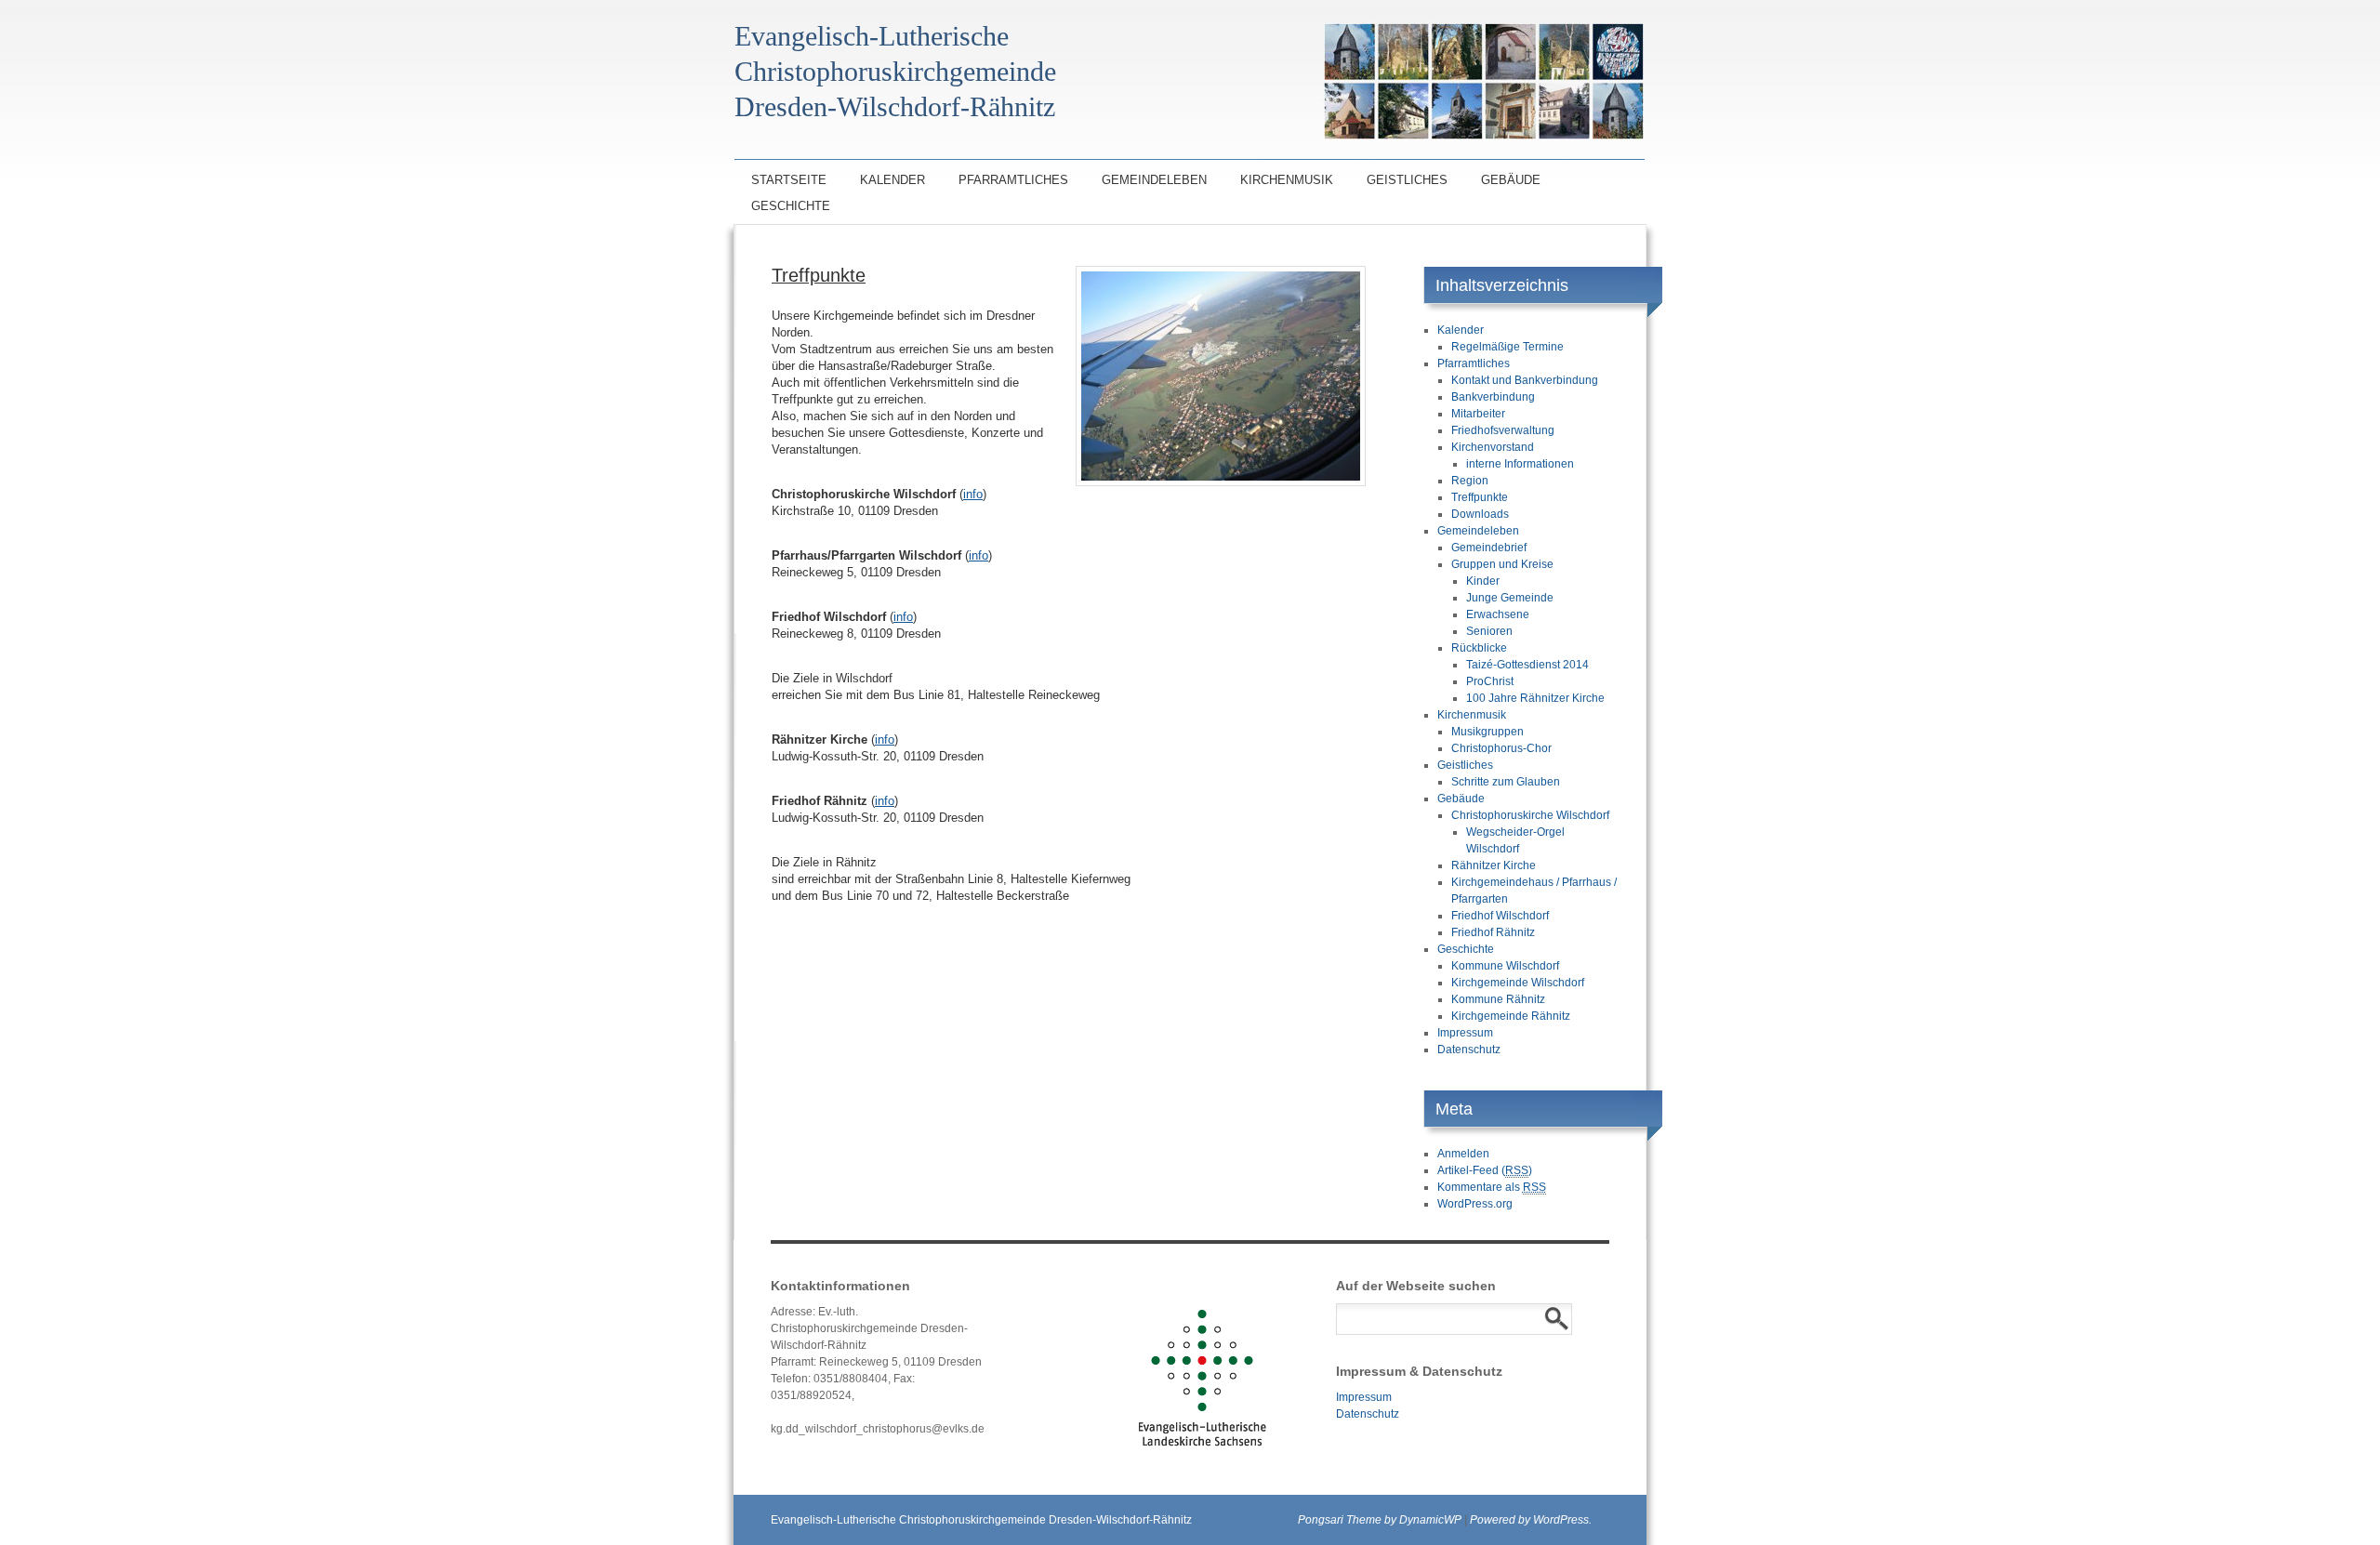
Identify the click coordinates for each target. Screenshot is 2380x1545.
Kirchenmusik (1287, 180)
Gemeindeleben (1154, 180)
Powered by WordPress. (1531, 1520)
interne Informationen (1520, 464)
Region (1470, 481)
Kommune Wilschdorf (1505, 966)
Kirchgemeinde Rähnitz (1511, 1016)
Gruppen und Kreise (1502, 564)
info (973, 494)
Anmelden (1463, 1154)
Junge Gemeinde (1510, 598)
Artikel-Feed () (1485, 1170)
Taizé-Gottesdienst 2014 (1527, 665)
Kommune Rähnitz (1498, 999)
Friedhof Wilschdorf (1500, 916)
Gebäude (1511, 180)
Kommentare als (1492, 1187)
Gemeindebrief (1489, 548)
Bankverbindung (1493, 397)
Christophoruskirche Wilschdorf (1530, 815)
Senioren (1489, 631)
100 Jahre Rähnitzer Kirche (1535, 698)
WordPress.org (1475, 1204)
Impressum (1465, 1033)
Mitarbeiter (1478, 414)
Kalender (892, 180)
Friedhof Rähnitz (1493, 932)
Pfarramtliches (1013, 180)
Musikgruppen (1487, 732)
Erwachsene (1498, 614)
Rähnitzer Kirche (1494, 865)
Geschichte (791, 206)
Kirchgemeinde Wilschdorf (1518, 983)
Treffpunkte (1480, 497)
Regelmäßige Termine (1507, 347)
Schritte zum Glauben (1506, 782)
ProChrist (1490, 681)
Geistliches (1407, 180)
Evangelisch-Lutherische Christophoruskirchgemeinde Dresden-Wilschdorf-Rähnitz (981, 1520)
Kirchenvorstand (1493, 447)
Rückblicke (1479, 648)
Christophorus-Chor (1501, 748)
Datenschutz (1469, 1050)
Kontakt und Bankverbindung (1525, 380)
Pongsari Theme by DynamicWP (1380, 1520)
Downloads (1480, 514)
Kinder (1483, 581)
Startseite (789, 180)
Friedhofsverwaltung (1503, 430)
